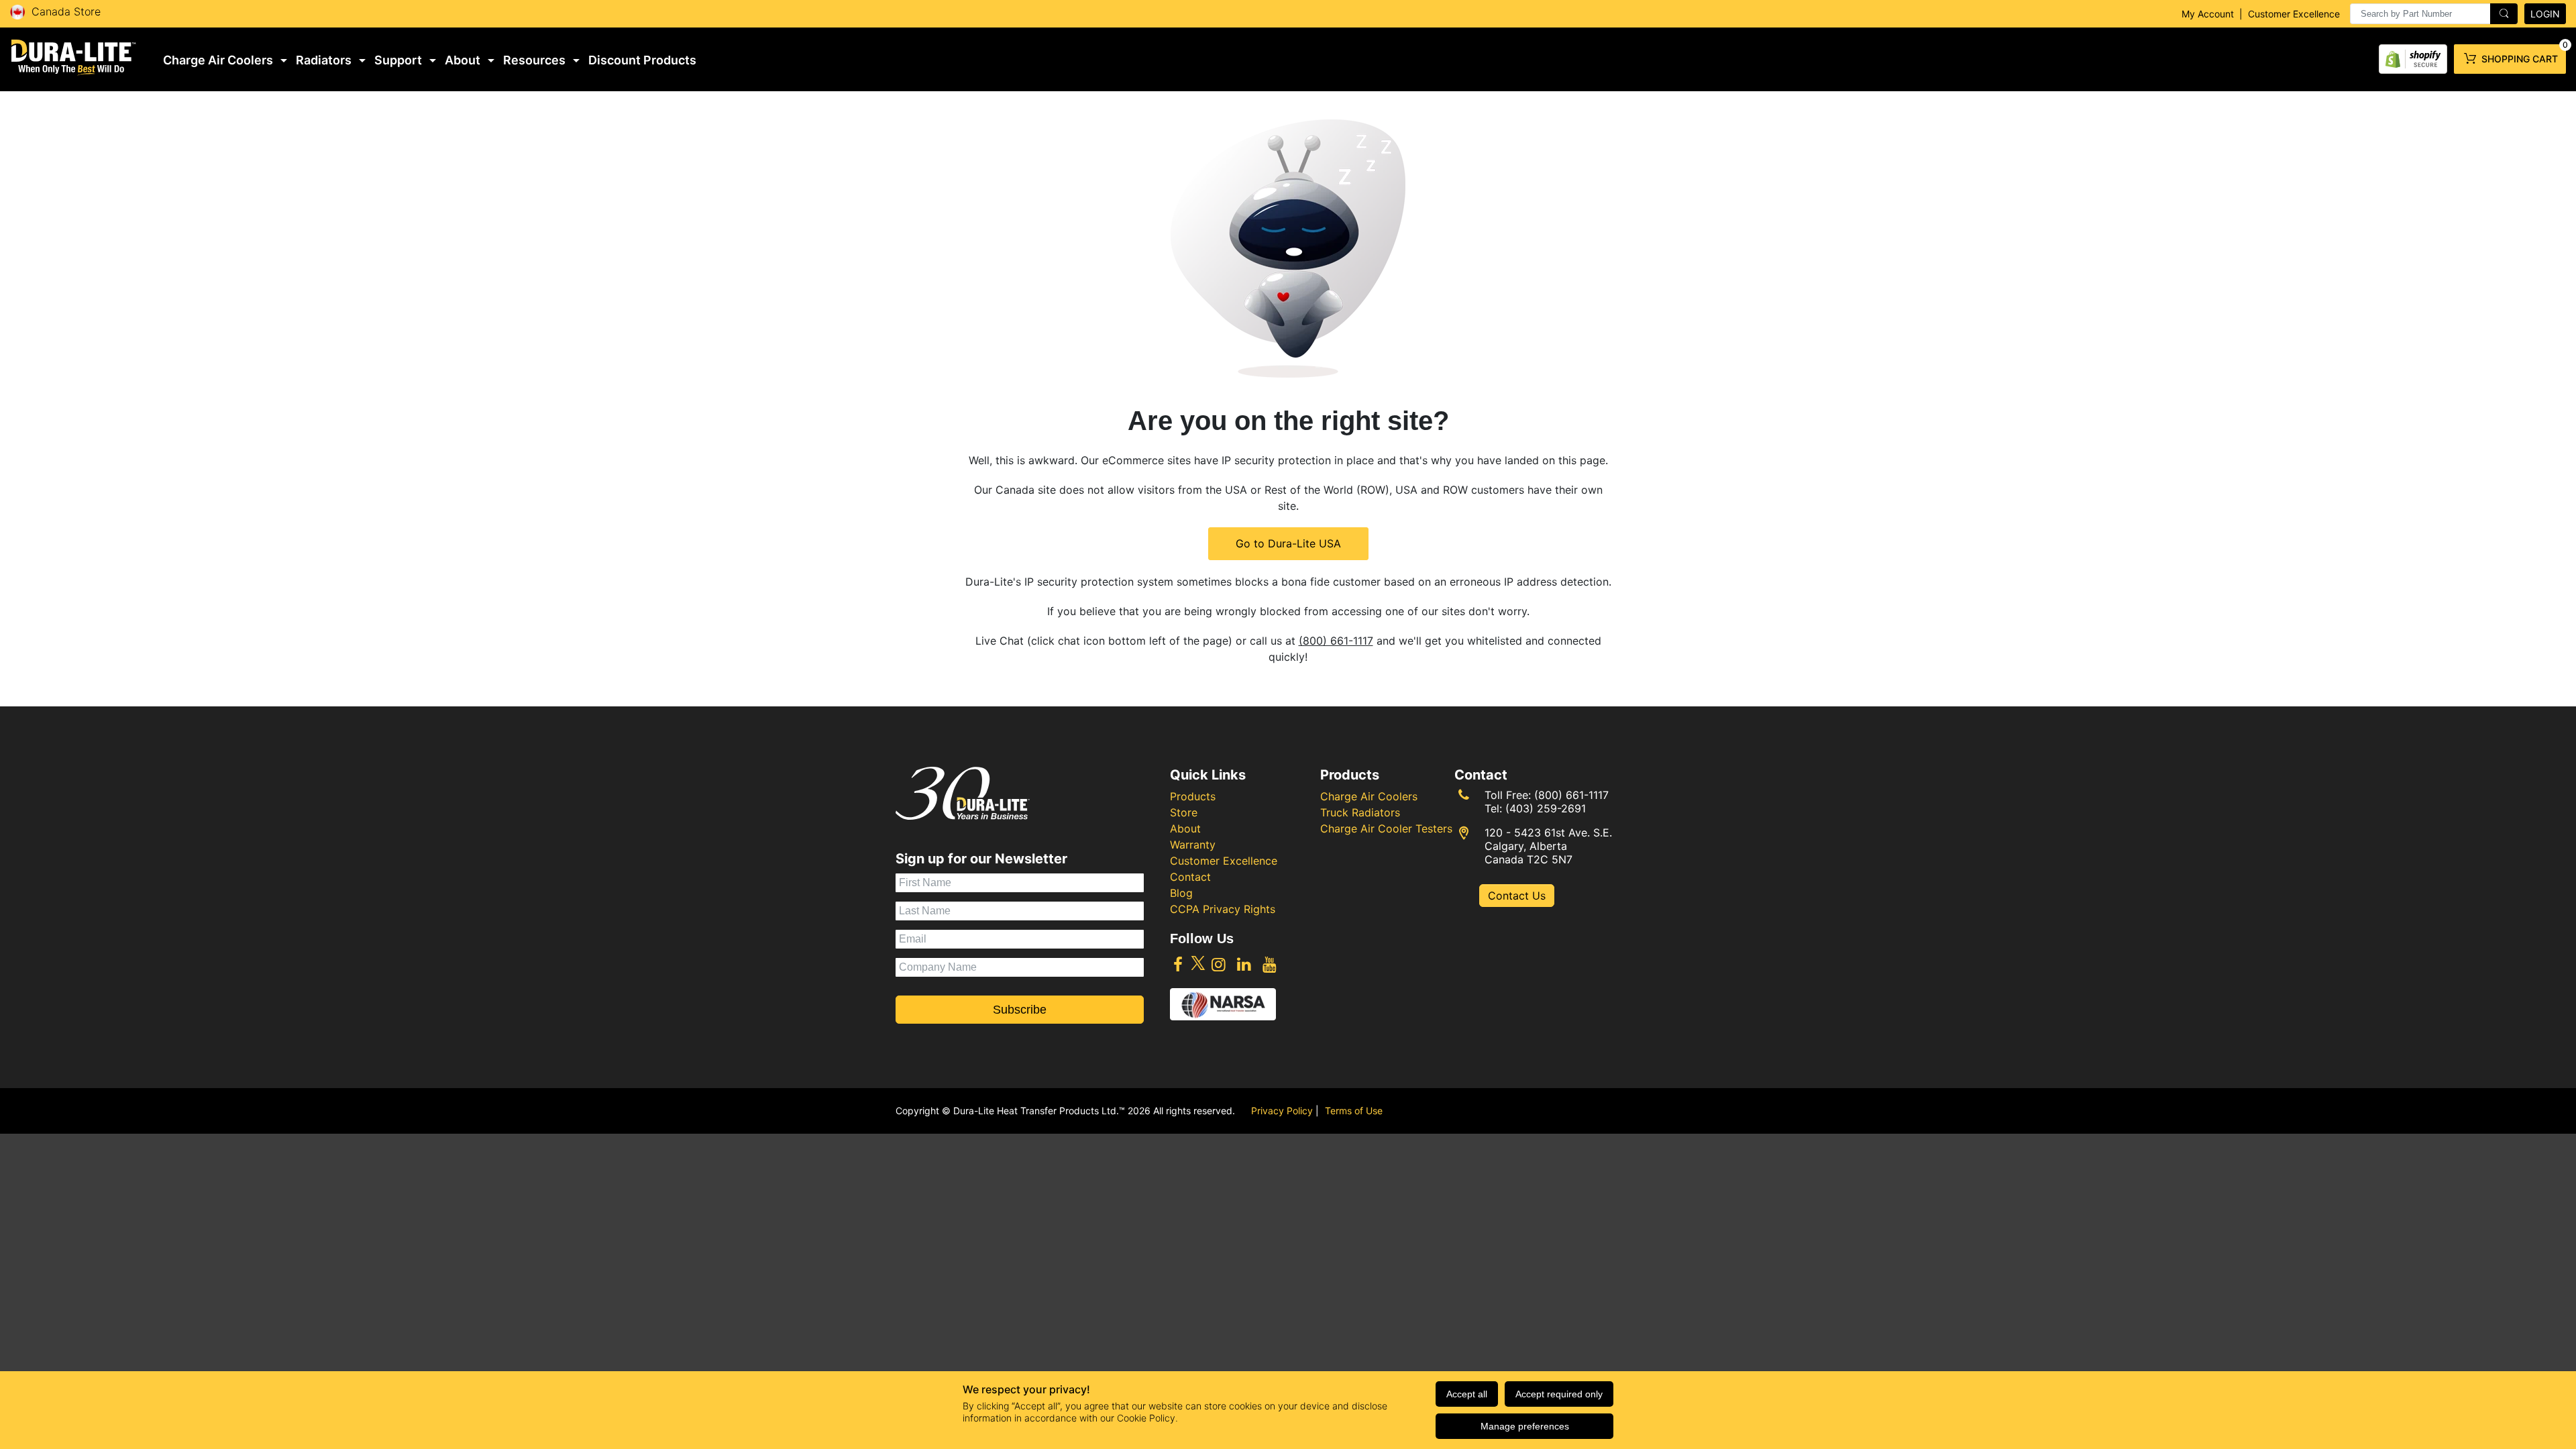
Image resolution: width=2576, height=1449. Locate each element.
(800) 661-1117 (1336, 641)
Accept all (1467, 1394)
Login (2545, 14)
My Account (2208, 14)
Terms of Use (1354, 1111)
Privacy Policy (1282, 1111)
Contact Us (1517, 896)
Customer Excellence (2294, 14)
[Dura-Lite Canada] (74, 57)
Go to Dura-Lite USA (1288, 543)
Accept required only (1559, 1394)
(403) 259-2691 (1546, 808)
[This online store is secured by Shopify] (2413, 56)
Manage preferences (1525, 1426)
